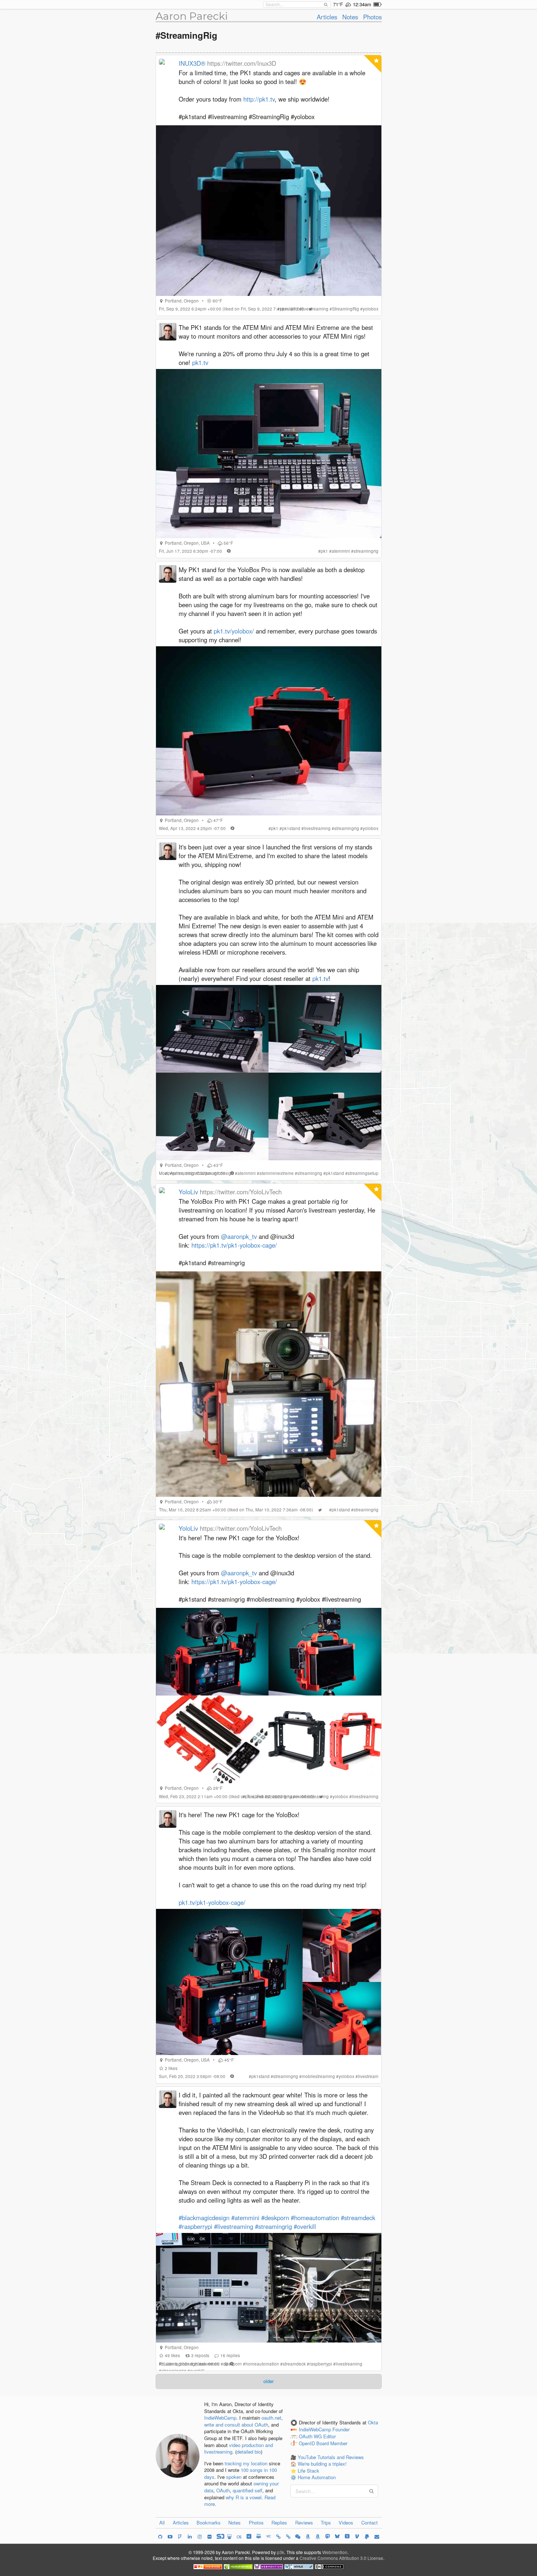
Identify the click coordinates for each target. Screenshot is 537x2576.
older (268, 2381)
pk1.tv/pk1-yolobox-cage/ (212, 1902)
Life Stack (309, 2471)
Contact (370, 2522)
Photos (372, 17)
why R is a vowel (244, 2497)
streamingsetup (363, 1173)
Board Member (332, 2443)
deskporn (233, 2364)
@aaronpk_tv (239, 1236)
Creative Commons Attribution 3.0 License (341, 2558)
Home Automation (317, 2477)
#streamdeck (358, 2218)
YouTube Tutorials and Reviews (331, 2457)
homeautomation (262, 2364)
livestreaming (315, 309)
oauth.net (271, 2418)
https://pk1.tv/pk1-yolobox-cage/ (234, 1245)
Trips (326, 2522)
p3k (281, 2552)
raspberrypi (321, 2364)
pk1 (324, 551)
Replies (279, 2522)
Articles (327, 17)
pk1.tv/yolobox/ (234, 631)
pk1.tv (200, 362)
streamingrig (366, 551)
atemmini (341, 551)
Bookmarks (209, 2522)
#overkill (305, 2226)
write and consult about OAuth (236, 2425)
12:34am (362, 4)
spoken (234, 2477)
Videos (346, 2522)
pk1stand (289, 309)
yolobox (371, 309)
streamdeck (294, 2364)
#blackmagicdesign (204, 2218)
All (162, 2522)
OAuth (223, 2490)
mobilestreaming (312, 1796)
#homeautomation (315, 2218)
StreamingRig (346, 309)
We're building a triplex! (322, 2464)
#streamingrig (273, 2226)
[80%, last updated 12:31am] (378, 4)
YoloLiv (188, 1192)
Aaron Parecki (192, 16)
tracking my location (246, 2463)
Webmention (335, 2552)
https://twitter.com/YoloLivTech (241, 1192)
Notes (350, 17)
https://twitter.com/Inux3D (242, 63)
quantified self (247, 2490)
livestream (368, 2076)
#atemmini (245, 2218)
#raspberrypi (195, 2226)
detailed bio (249, 2452)
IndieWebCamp (220, 2418)
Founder (341, 2430)
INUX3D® (192, 63)
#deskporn (275, 2218)
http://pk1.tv (259, 99)
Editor (330, 2437)
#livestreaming (234, 2226)
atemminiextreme (277, 1173)
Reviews (304, 2522)
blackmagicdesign (216, 1173)
